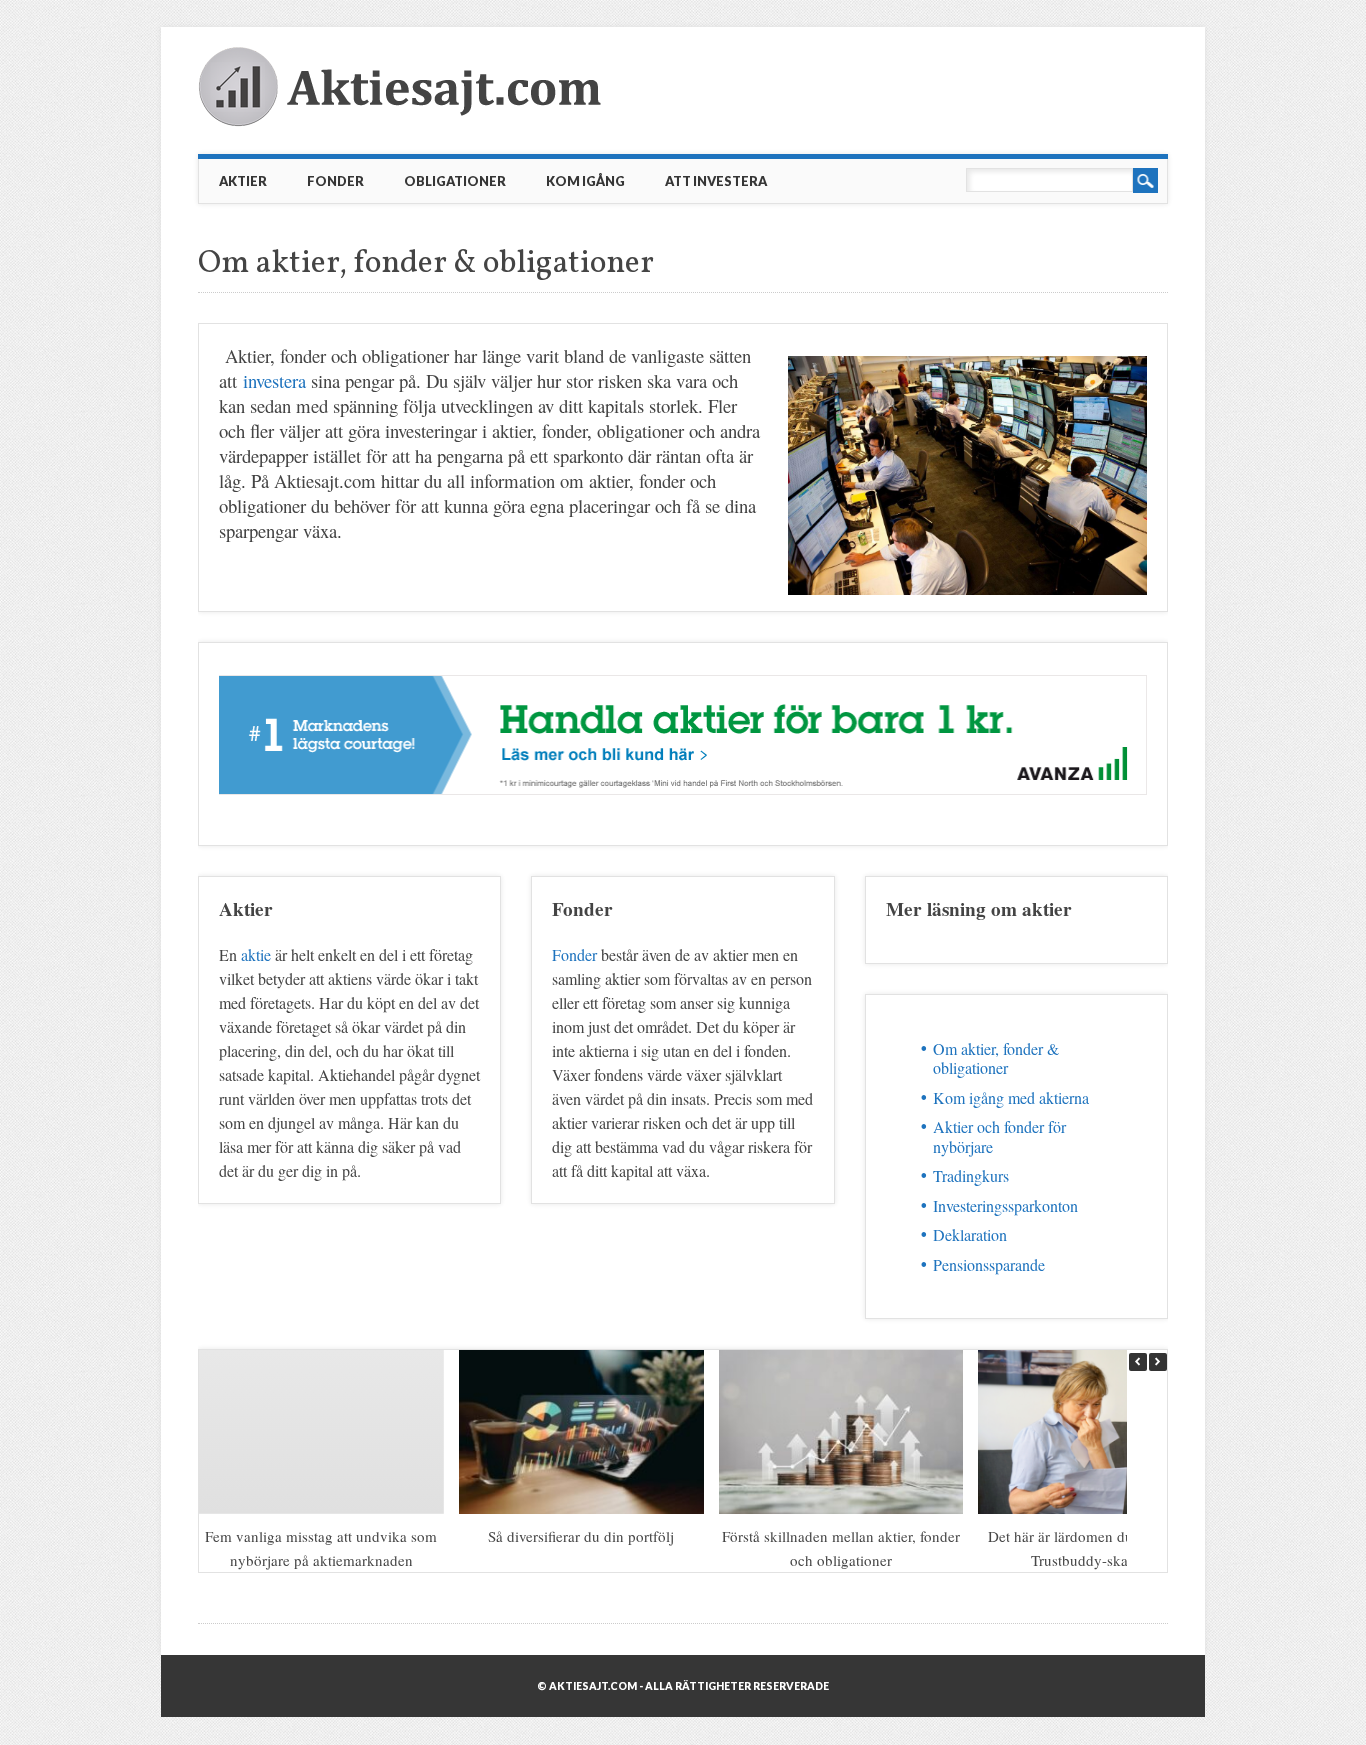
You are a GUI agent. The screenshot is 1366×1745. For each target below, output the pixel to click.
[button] (1158, 1362)
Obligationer (455, 181)
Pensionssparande (989, 1264)
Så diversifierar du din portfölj (582, 1536)
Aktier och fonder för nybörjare (999, 1136)
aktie (256, 954)
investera (274, 380)
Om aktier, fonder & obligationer (996, 1058)
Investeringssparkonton (1005, 1205)
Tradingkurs (971, 1175)
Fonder (335, 181)
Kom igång (585, 181)
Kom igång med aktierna (1011, 1097)
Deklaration (970, 1234)
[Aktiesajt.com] (403, 121)
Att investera (716, 181)
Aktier (243, 181)
